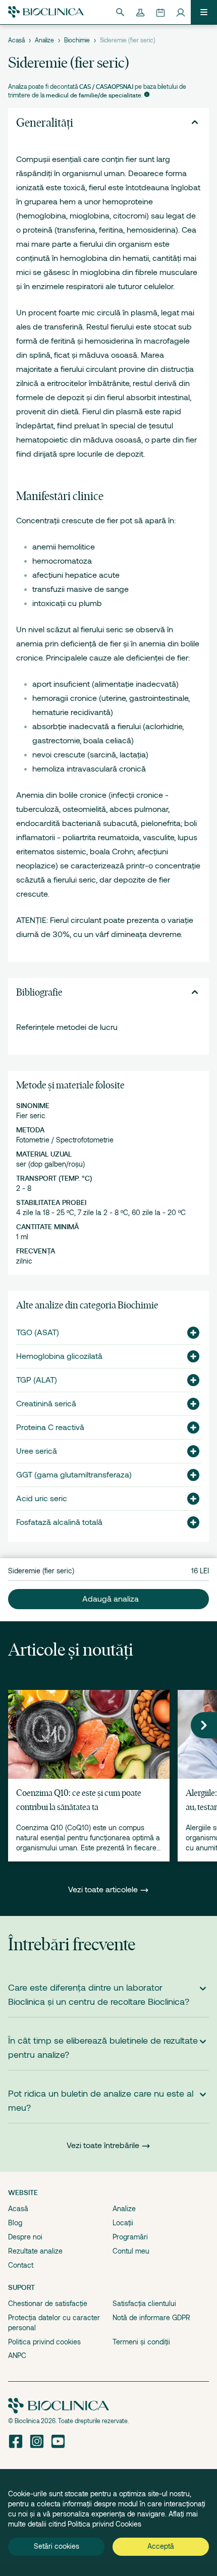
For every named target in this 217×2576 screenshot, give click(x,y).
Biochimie (77, 40)
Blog (15, 2223)
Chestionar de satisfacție (48, 2304)
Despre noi (25, 2237)
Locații (123, 2223)
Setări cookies (57, 2546)
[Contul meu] (181, 12)
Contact (21, 2265)
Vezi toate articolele (104, 1890)
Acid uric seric (42, 1499)
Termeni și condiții (141, 2342)
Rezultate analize (35, 2251)
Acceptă (161, 2546)
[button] (189, 1333)
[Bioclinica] (46, 12)
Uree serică (37, 1451)
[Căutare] (120, 12)
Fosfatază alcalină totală (59, 1522)
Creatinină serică (46, 1404)
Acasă (16, 40)
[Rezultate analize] (140, 12)
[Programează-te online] (160, 12)
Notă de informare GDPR (151, 2318)
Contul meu (131, 2251)
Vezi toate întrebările (103, 2146)
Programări (130, 2237)
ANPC (17, 2355)
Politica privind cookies (44, 2342)
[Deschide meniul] (204, 12)
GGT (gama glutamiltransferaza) (74, 1475)
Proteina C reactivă (50, 1428)
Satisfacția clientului (144, 2304)
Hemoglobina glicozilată (59, 1356)
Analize (44, 40)
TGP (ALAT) (37, 1380)
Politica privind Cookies (104, 2524)
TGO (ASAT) (38, 1333)
